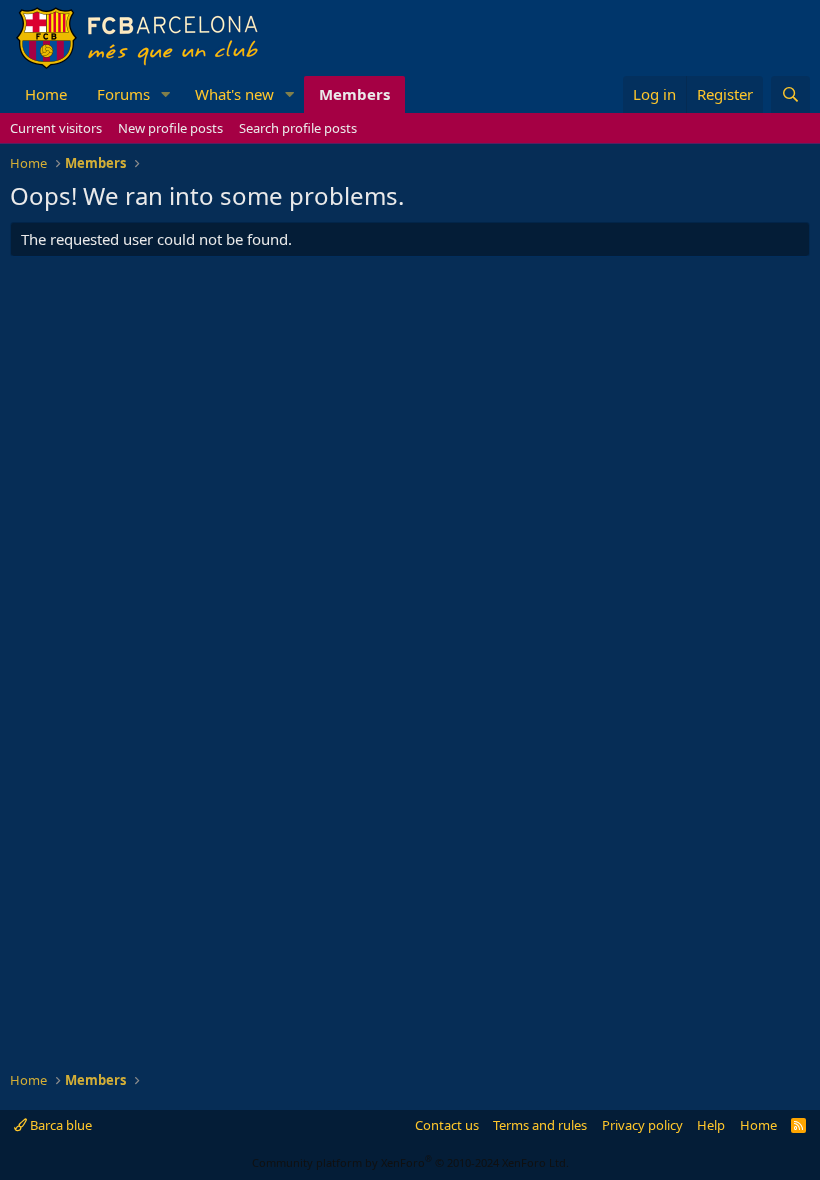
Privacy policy (642, 1125)
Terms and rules (540, 1125)
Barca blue (59, 1125)
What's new (234, 94)
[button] (166, 94)
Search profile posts (298, 128)
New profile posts (170, 128)
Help (711, 1125)
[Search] (790, 94)
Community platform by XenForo (410, 1162)
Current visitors (56, 128)
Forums (123, 94)
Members (354, 94)
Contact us (447, 1125)
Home (46, 94)
